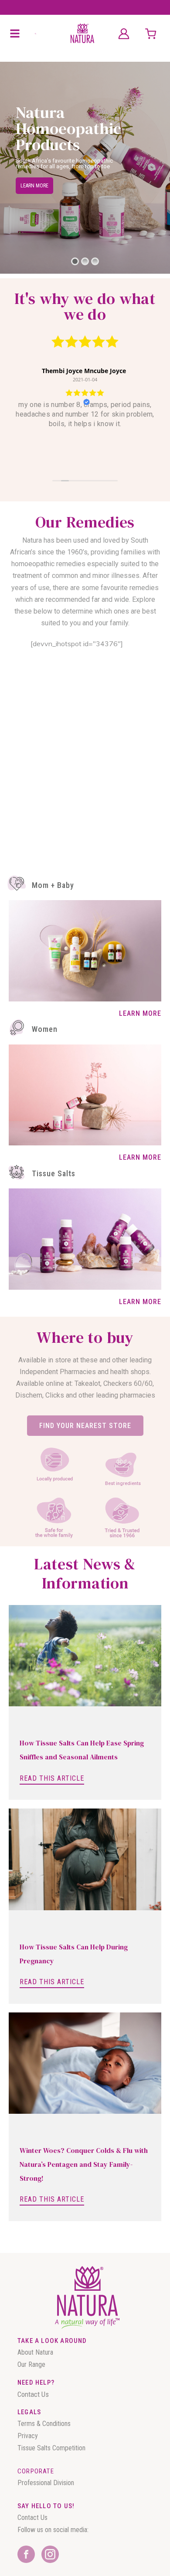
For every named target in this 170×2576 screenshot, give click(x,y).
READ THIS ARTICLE (52, 1778)
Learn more (34, 186)
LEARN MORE (140, 1013)
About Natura (35, 2352)
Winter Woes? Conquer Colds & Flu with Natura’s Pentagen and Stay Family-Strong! (84, 2164)
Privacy (29, 2436)
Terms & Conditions (45, 2424)
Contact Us (33, 2394)
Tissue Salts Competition (52, 2448)
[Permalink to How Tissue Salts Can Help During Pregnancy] (85, 1859)
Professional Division (46, 2483)
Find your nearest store (85, 1426)
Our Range (31, 2364)
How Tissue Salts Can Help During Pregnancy (74, 1954)
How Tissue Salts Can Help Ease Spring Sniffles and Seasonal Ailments (82, 1750)
